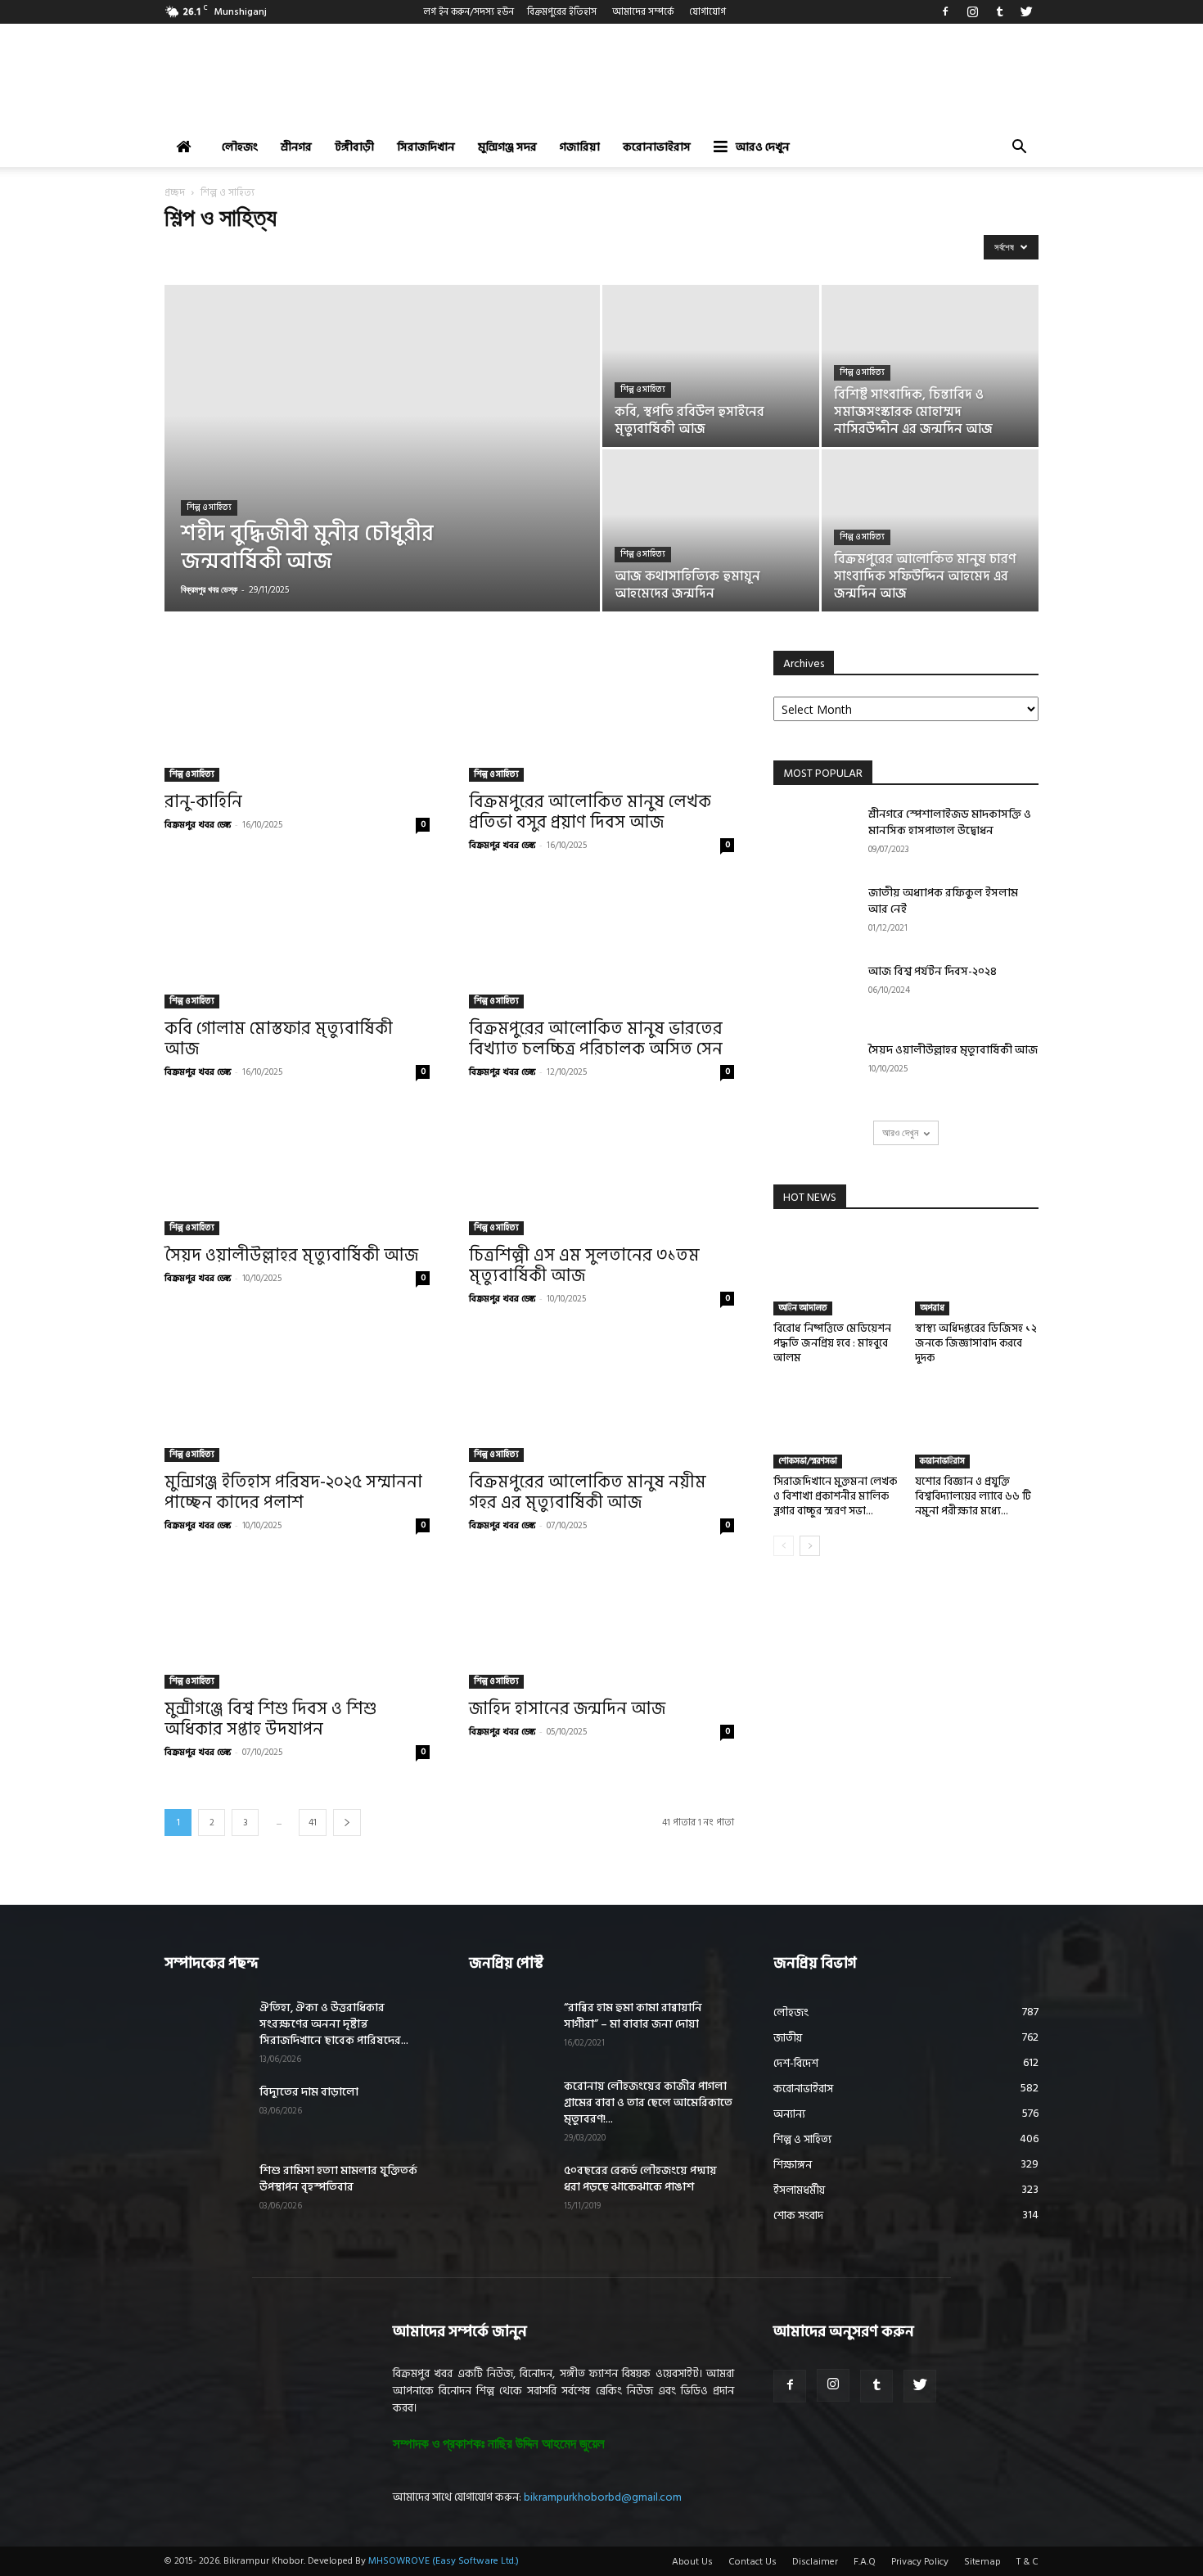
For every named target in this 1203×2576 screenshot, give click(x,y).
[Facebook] (945, 11)
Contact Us (752, 2562)
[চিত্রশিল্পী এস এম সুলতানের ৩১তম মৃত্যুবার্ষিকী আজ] (601, 1170)
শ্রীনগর (296, 147)
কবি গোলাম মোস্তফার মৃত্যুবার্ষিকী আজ (279, 1039)
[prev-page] (784, 1546)
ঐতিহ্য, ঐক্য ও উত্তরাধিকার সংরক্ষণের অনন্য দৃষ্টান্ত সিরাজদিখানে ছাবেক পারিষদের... (334, 2024)
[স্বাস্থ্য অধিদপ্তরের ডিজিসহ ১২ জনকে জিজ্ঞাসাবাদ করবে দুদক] (977, 1273)
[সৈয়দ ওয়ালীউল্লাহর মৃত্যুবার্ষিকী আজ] (297, 1170)
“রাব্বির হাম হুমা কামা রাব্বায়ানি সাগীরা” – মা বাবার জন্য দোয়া (633, 2016)
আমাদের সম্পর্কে (643, 12)
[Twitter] (1026, 11)
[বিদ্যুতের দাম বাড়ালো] (205, 2113)
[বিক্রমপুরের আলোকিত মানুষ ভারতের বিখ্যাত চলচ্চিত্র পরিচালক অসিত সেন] (601, 943)
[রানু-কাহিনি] (297, 716)
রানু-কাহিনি (203, 802)
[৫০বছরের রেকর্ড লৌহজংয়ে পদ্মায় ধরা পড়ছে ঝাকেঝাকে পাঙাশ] (510, 2191)
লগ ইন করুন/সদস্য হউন (469, 12)
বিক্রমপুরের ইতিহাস (562, 12)
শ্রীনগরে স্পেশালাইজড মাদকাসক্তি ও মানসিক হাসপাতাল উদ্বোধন (950, 822)
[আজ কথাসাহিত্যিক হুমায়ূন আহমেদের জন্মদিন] (711, 530)
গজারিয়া (580, 147)
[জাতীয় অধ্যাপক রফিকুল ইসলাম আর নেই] (814, 914)
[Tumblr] (999, 11)
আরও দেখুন (763, 147)
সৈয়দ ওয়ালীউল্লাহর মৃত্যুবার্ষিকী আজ (291, 1256)
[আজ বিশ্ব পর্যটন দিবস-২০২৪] (814, 992)
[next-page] (347, 1823)
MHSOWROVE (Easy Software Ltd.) (444, 2561)
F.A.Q (865, 2562)
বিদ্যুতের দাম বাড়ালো (309, 2092)
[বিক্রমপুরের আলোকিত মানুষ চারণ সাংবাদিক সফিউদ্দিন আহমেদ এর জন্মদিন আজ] (930, 530)
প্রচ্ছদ (175, 193)
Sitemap (982, 2562)
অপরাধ (932, 1308)
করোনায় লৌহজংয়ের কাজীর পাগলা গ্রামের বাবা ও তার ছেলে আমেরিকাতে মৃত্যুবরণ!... (648, 2102)
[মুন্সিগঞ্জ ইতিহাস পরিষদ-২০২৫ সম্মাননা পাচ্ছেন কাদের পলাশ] (297, 1396)
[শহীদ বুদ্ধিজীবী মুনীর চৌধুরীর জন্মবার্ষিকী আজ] (382, 474)
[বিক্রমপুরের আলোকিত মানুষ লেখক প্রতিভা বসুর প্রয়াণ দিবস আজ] (601, 716)
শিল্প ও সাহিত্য (209, 508)
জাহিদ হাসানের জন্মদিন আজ (567, 1709)
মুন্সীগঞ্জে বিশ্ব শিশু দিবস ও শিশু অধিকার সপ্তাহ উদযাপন (270, 1719)
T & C (1027, 2562)
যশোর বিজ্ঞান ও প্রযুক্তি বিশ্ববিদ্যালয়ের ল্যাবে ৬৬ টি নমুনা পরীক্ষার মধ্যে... (973, 1496)
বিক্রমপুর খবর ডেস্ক (209, 589)
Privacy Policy (920, 2562)
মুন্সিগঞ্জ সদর (507, 147)
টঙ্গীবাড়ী (354, 147)
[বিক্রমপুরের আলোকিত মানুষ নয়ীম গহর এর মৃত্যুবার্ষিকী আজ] (601, 1396)
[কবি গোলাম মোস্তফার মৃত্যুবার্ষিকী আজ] (297, 943)
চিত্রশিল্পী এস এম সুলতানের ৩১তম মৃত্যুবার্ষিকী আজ (584, 1266)
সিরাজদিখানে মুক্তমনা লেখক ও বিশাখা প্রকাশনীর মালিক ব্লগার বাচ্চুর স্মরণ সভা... (835, 1496)
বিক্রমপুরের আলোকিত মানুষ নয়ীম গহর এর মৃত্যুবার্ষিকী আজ (588, 1493)
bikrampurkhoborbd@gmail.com (603, 2497)
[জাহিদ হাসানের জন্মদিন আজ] (601, 1623)
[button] (1019, 149)
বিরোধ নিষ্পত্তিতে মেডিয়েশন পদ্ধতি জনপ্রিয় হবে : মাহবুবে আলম (832, 1343)
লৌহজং (240, 147)
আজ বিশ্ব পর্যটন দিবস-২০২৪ (933, 971)
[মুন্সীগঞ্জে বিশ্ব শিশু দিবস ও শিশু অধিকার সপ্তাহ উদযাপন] (297, 1623)
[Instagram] (972, 11)
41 (313, 1823)
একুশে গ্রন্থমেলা (196, 251)
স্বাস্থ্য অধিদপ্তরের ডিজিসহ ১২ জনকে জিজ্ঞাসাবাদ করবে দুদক (976, 1343)
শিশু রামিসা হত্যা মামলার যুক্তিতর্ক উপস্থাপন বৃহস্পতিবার (338, 2179)
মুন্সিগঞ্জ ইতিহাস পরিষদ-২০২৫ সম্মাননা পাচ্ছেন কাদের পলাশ (293, 1493)
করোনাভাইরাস (657, 147)
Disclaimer (815, 2562)
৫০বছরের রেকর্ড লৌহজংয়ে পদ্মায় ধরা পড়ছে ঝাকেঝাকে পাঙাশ (640, 2179)
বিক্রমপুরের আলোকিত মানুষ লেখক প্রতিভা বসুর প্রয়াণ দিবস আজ (590, 812)
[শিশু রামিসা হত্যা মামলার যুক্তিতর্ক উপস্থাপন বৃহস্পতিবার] (205, 2191)
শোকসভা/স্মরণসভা (808, 1461)
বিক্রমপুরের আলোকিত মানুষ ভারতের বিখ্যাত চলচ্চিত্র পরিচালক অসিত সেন (596, 1039)
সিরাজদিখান (426, 147)
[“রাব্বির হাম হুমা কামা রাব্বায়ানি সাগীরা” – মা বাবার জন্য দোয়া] (510, 2028)
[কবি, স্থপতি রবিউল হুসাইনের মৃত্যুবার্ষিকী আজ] (711, 366)
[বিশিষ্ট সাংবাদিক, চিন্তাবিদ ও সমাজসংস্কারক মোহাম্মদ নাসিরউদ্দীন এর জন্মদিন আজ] (930, 366)
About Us (692, 2562)
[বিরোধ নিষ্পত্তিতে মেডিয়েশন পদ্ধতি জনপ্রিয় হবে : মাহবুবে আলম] (836, 1273)
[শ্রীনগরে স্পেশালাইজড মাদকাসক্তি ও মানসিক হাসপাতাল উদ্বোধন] (814, 835)
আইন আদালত (803, 1308)
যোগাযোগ (707, 12)
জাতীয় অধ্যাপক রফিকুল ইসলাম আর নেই (943, 901)
